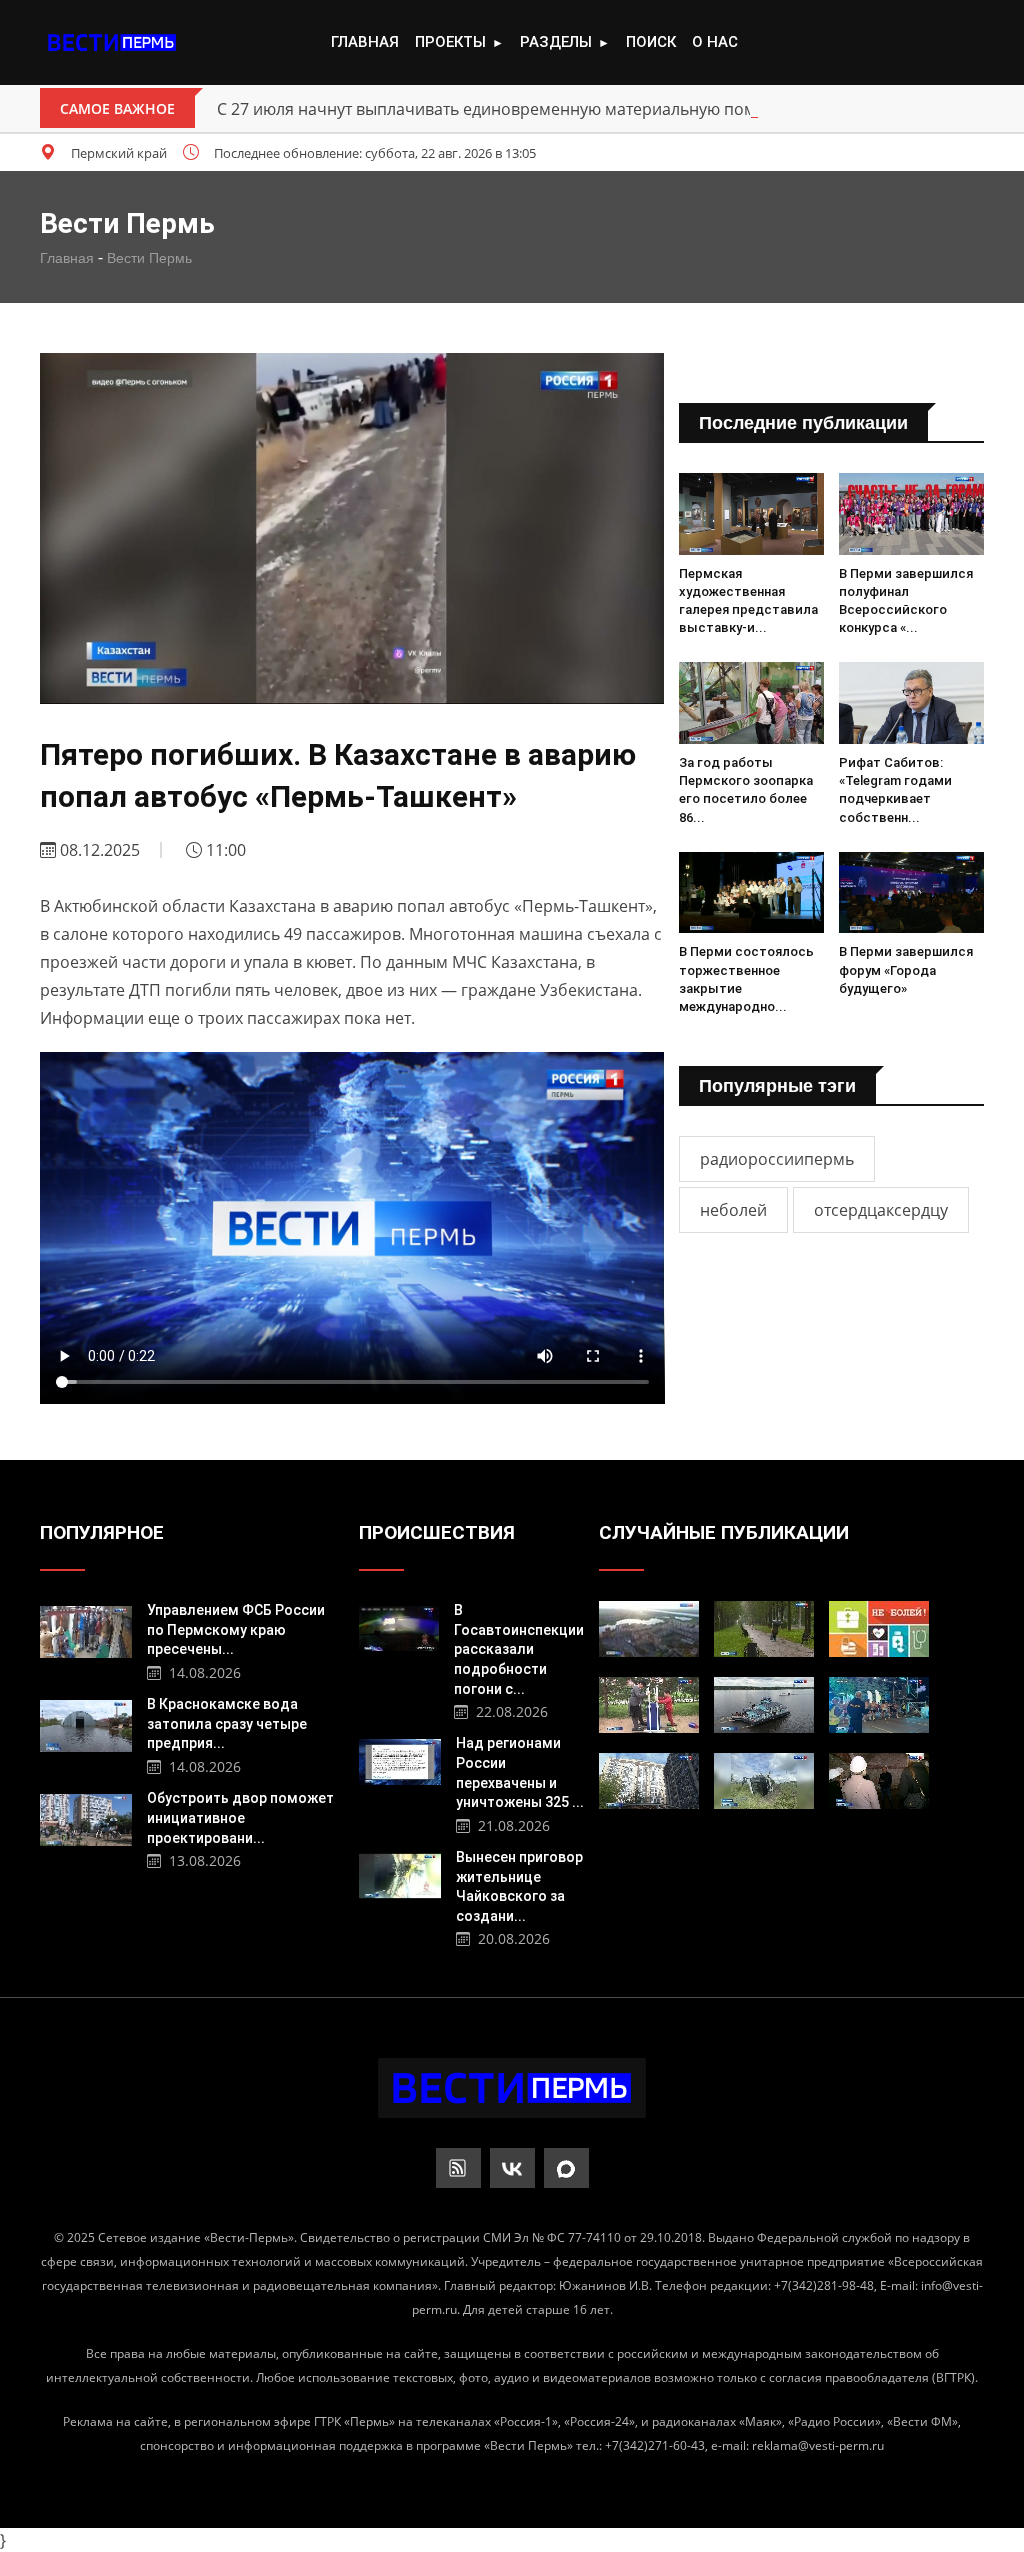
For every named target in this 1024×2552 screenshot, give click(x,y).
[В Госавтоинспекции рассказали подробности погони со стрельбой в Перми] (399, 1626)
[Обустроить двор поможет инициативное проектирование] (86, 1817)
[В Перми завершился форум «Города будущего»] (911, 893)
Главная (365, 42)
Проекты (459, 42)
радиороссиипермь (777, 1159)
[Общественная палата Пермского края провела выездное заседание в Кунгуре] (879, 1781)
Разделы (565, 42)
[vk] (512, 2168)
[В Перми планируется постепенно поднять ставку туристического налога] (649, 1629)
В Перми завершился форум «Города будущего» (906, 969)
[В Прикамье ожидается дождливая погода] (764, 1629)
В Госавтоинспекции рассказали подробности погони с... (519, 1649)
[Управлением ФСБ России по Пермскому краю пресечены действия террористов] (86, 1629)
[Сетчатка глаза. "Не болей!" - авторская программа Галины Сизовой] (879, 1629)
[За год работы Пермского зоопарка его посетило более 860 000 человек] (751, 703)
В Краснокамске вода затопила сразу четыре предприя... (227, 1723)
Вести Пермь (149, 258)
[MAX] (566, 2168)
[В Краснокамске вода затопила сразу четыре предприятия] (86, 1723)
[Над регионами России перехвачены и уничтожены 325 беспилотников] (400, 1759)
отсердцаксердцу (881, 1210)
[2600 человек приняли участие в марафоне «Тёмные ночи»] (879, 1705)
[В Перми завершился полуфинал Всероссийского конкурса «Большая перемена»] (911, 514)
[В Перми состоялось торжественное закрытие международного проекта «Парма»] (751, 893)
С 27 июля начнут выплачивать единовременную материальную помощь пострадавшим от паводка (608, 109)
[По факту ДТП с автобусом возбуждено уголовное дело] (764, 1781)
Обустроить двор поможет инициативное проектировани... (240, 1817)
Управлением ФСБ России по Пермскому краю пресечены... (236, 1629)
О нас (715, 42)
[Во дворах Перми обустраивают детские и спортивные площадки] (649, 1705)
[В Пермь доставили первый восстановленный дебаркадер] (764, 1705)
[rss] (458, 2168)
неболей (733, 1210)
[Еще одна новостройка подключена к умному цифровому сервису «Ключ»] (649, 1781)
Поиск (651, 42)
